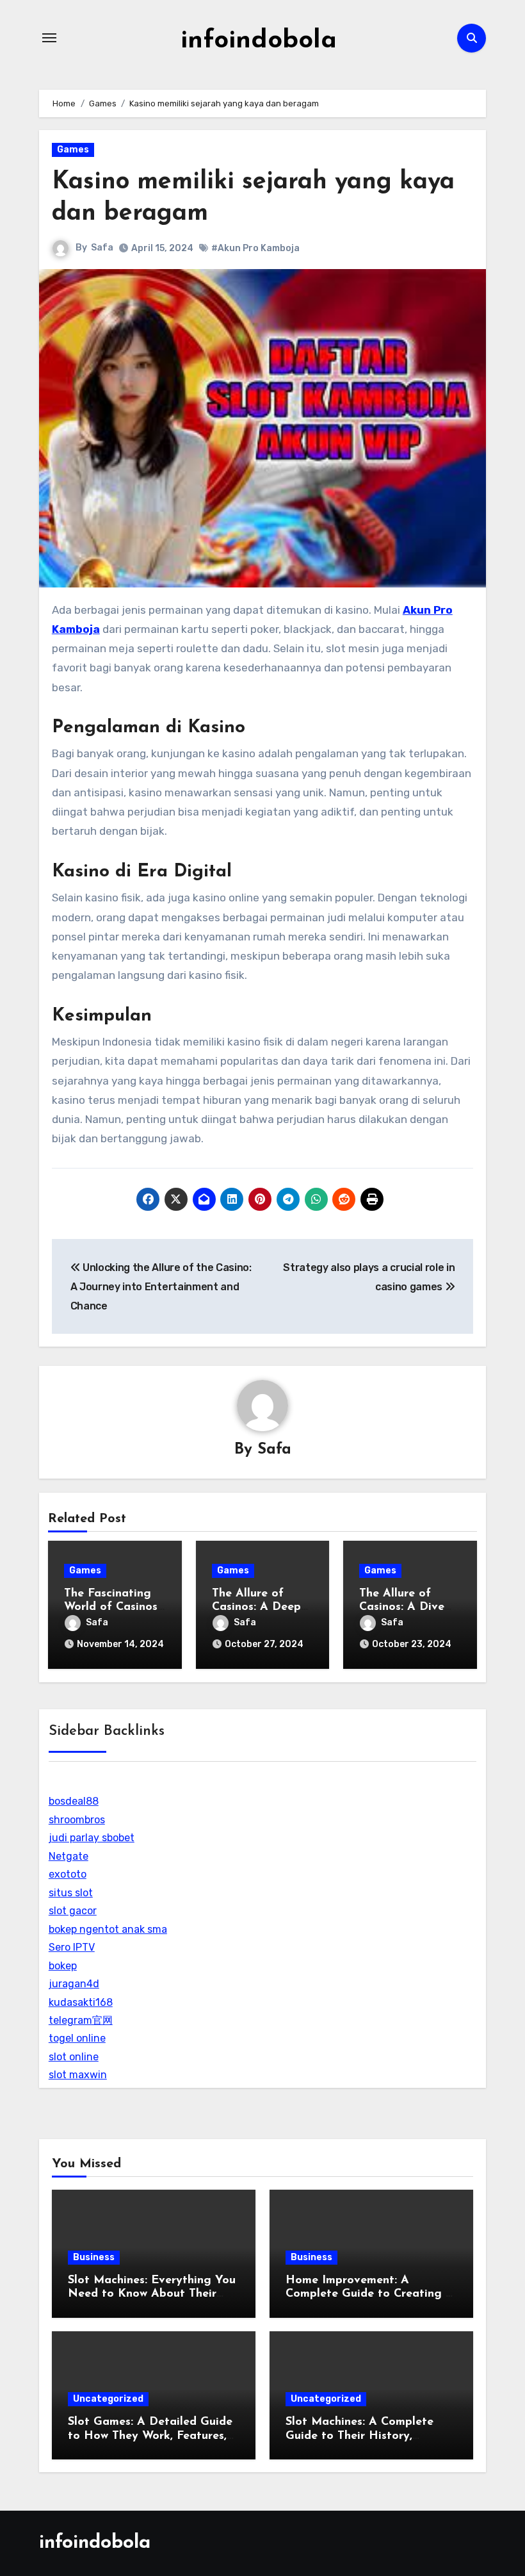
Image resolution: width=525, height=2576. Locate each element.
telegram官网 (81, 2020)
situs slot (71, 1893)
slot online (74, 2057)
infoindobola (259, 41)
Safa (102, 248)
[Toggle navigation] (49, 38)
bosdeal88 (74, 1801)
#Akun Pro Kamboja (255, 248)
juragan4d (74, 1984)
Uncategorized (108, 2399)
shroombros (77, 1820)
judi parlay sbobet (92, 1838)
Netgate (69, 1856)
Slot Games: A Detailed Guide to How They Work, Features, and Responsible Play (150, 2436)
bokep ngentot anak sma (108, 1929)
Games (73, 150)
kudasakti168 (81, 2002)
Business (94, 2257)
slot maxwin (78, 2075)
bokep (63, 1966)
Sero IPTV (72, 1947)
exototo (68, 1874)
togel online (77, 2038)
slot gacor (73, 1911)
